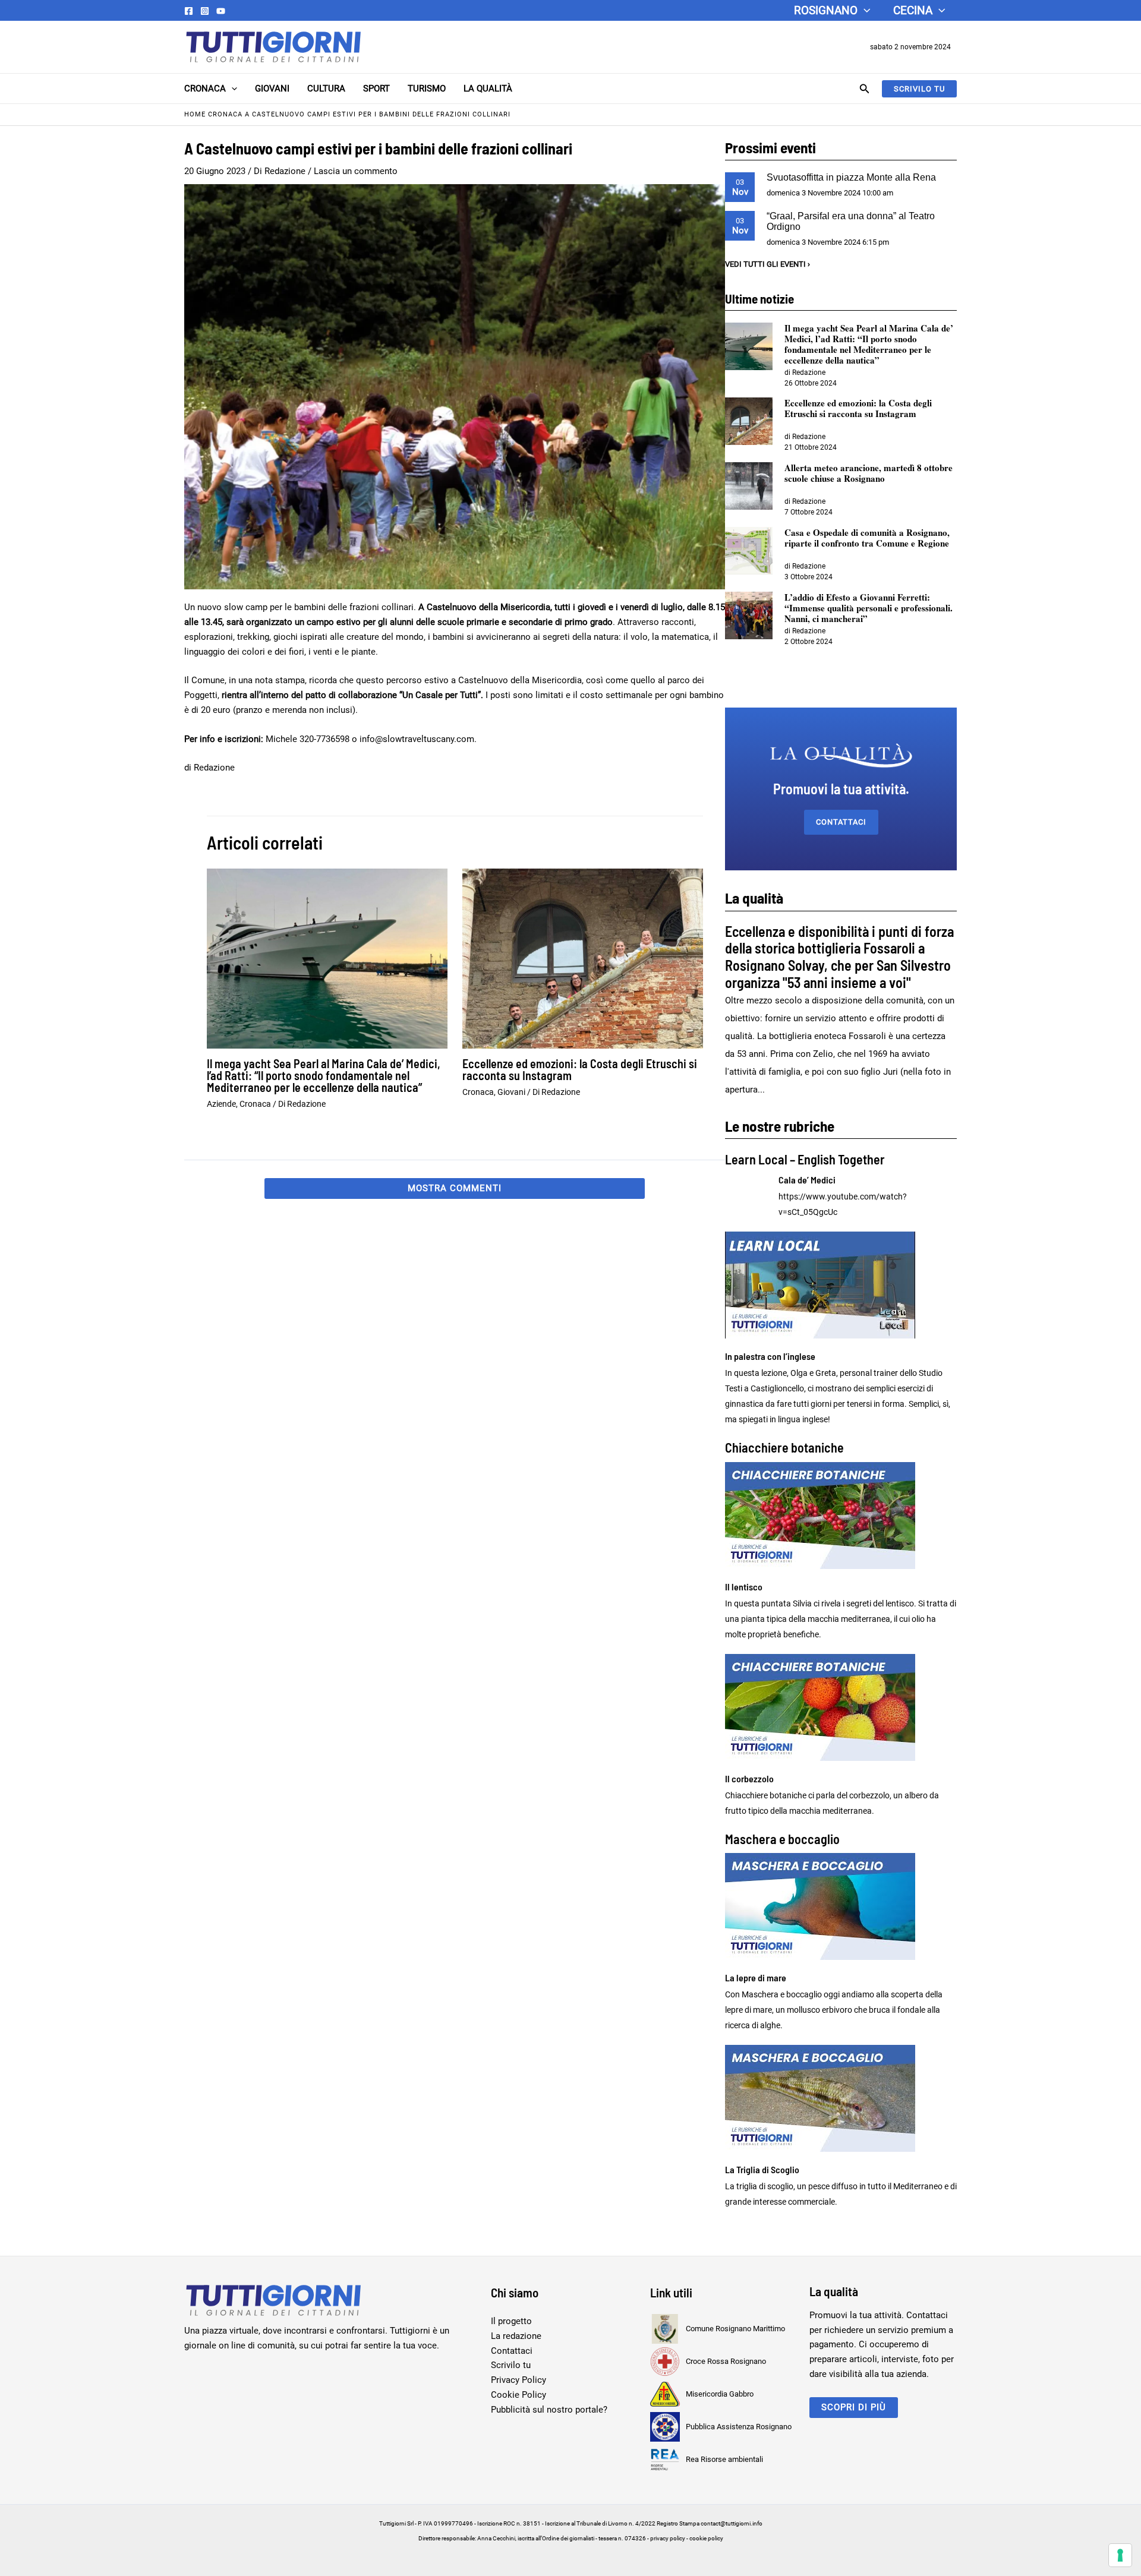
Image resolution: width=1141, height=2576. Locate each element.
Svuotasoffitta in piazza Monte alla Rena (851, 177)
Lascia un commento (356, 171)
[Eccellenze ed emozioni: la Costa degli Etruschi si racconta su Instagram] (749, 421)
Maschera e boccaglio (782, 1839)
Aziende (221, 1104)
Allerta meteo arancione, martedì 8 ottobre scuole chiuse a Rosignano (869, 473)
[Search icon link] (865, 90)
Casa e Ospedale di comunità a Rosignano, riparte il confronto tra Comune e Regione (867, 538)
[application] (864, 10)
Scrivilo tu (511, 2365)
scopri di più (854, 2407)
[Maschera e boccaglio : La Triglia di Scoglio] (841, 2098)
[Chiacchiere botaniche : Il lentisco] (841, 1516)
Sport (376, 89)
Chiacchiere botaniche (784, 1447)
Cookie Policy (519, 2395)
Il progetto (511, 2321)
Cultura (326, 89)
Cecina (913, 10)
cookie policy (706, 2538)
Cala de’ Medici (807, 1180)
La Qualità (488, 89)
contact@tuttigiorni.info (732, 2523)
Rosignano (826, 10)
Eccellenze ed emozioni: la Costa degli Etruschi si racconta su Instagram (580, 1069)
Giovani (272, 89)
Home (195, 114)
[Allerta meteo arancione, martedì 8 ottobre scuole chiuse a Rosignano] (749, 486)
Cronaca (205, 89)
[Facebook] (189, 11)
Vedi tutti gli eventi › (768, 264)
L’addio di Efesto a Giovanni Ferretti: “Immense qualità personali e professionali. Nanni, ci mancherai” (869, 608)
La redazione (516, 2336)
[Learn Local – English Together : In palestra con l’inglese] (841, 1285)
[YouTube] (221, 11)
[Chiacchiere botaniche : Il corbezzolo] (841, 1707)
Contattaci (841, 822)
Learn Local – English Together (805, 1159)
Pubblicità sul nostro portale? (549, 2410)
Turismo (427, 89)
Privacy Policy (519, 2380)
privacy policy (668, 2538)
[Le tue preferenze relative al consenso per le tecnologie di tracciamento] (1120, 2555)
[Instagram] (205, 11)
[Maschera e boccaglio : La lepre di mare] (841, 1906)
